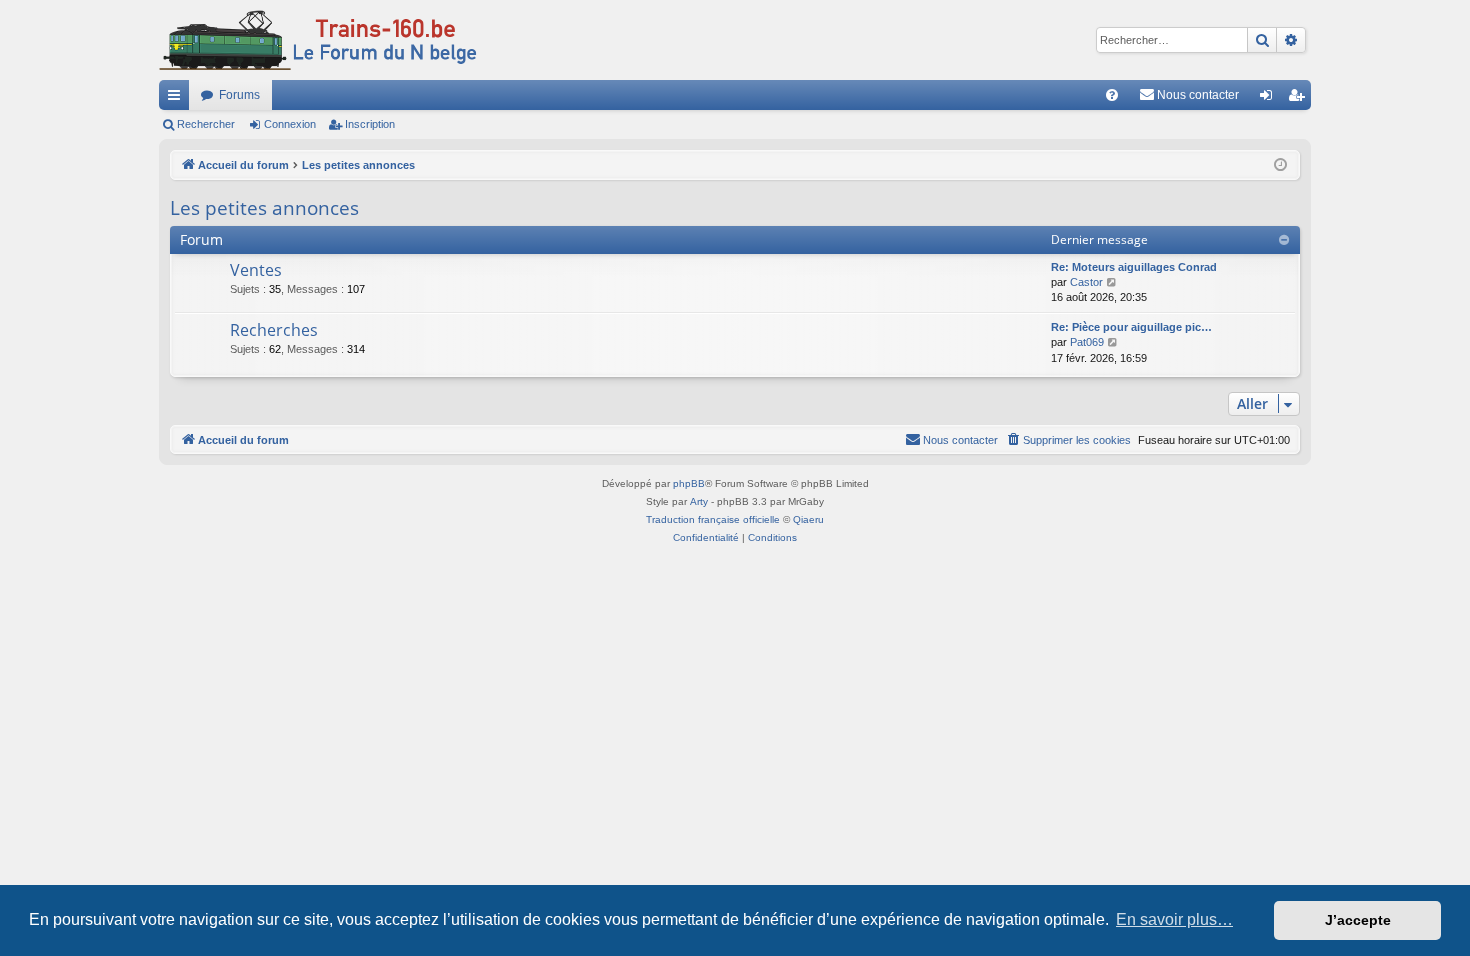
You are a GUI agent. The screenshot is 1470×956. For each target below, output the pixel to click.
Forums (239, 95)
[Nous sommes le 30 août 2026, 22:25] (1280, 165)
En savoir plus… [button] (1174, 919)
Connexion (290, 124)
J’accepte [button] (1358, 920)
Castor (1086, 282)
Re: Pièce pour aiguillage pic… (1131, 327)
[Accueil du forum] (318, 40)
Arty (699, 501)
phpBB (689, 483)
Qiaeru (808, 519)
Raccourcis (178, 99)
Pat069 (1087, 342)
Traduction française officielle (713, 519)
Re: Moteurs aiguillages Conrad (1134, 267)
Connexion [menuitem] (1270, 99)
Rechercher (206, 124)
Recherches (274, 330)
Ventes (256, 270)
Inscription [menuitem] (1300, 99)
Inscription (370, 124)
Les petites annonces (264, 208)
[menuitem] (1112, 95)
